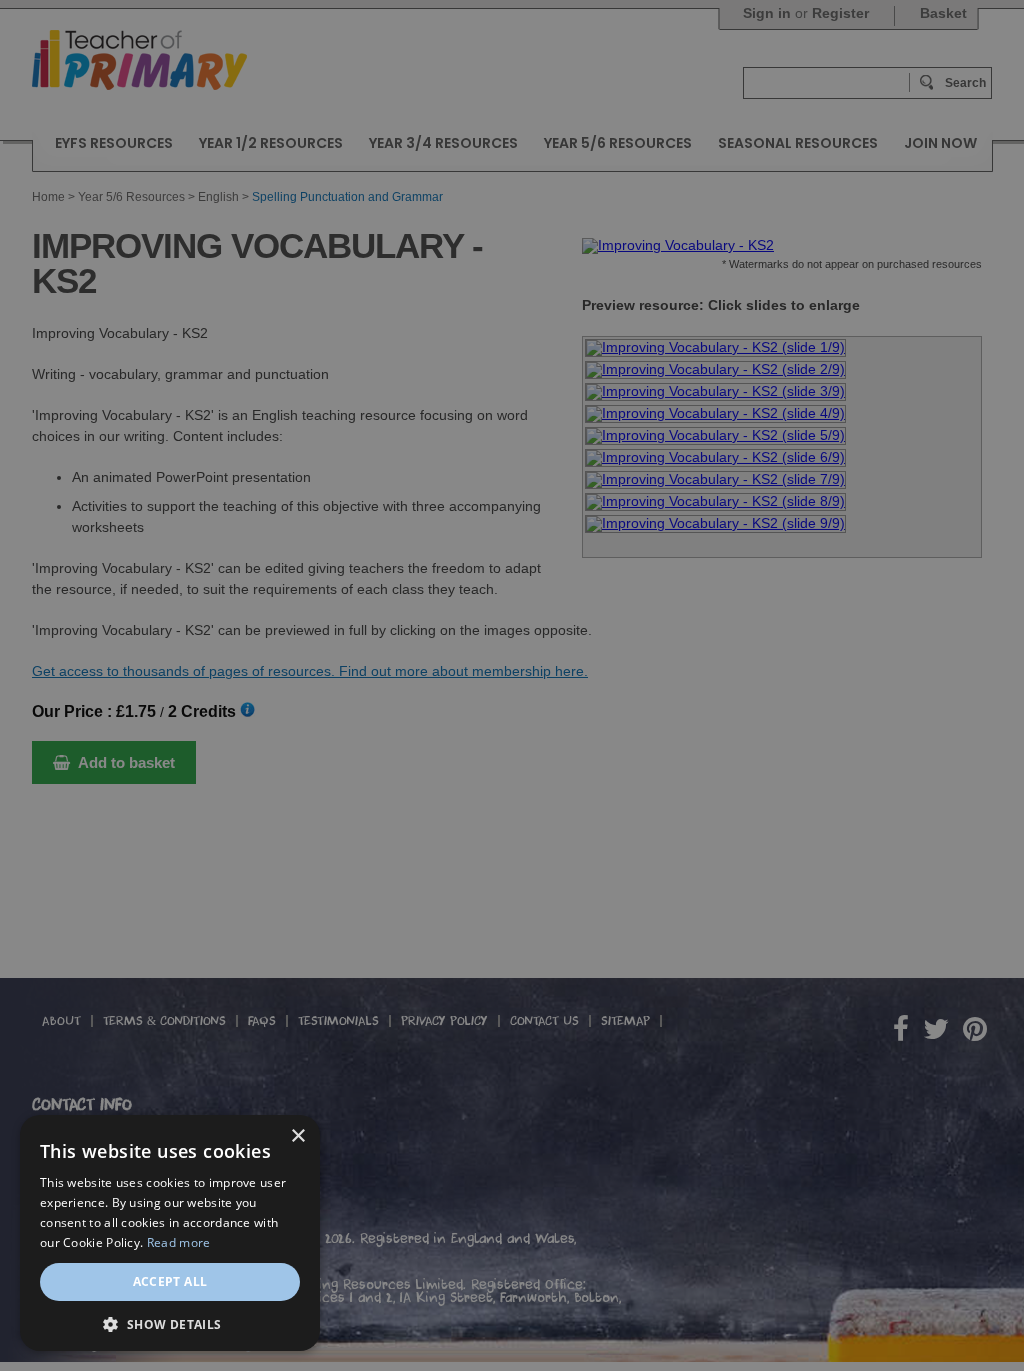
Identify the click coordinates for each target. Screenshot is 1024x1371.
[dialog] (512, 685)
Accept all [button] (170, 1281)
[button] (170, 1322)
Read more (179, 1242)
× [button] (297, 1136)
